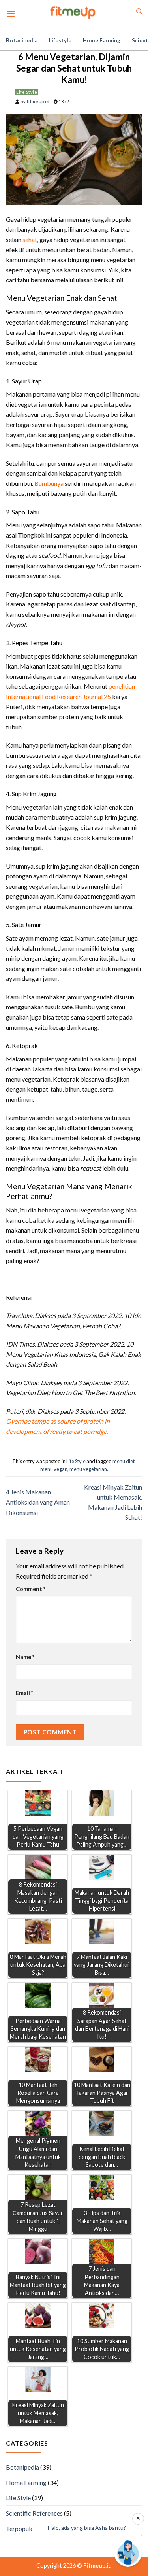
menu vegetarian (88, 1469)
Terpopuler (21, 2528)
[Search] (139, 11)
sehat (30, 239)
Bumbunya (49, 483)
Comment (31, 1589)
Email (24, 1693)
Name (25, 1657)
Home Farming (102, 40)
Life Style (27, 92)
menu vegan (54, 1469)
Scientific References (34, 2513)
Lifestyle (60, 40)
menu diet (124, 1461)
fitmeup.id (38, 101)
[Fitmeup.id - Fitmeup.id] (74, 12)
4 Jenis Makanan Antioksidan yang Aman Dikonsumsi (38, 1502)
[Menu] (11, 14)
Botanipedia (22, 40)
